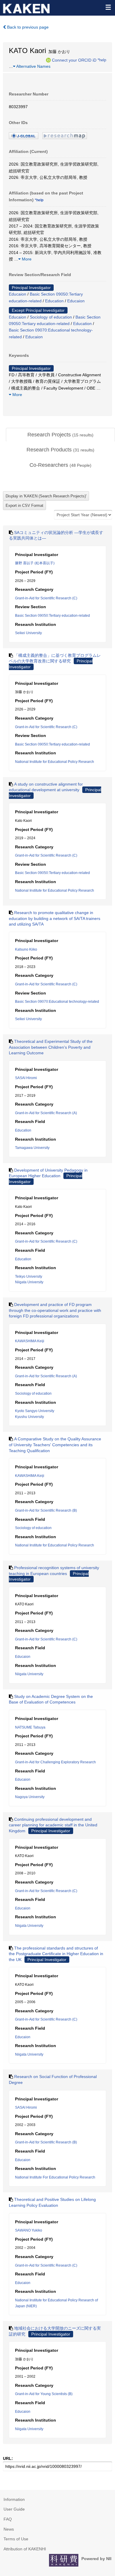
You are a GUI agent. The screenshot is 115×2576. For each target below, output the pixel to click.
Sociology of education (51, 317)
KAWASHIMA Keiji (30, 1341)
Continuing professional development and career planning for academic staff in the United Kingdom (53, 1825)
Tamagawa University (32, 1148)
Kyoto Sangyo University (35, 1411)
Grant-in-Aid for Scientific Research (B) (46, 1510)
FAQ (8, 2519)
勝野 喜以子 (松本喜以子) (35, 563)
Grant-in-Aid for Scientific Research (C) (46, 598)
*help (102, 60)
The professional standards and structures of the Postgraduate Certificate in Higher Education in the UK (56, 1954)
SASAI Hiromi (26, 1078)
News (9, 2529)
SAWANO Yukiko (29, 2230)
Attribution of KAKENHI (25, 2549)
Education (54, 301)
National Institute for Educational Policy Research (55, 762)
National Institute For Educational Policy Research (55, 2177)
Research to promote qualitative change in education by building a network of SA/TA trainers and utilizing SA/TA (55, 918)
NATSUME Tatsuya (30, 1727)
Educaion (18, 294)
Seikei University (28, 633)
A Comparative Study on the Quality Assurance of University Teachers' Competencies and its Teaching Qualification (55, 1445)
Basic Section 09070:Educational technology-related (57, 1002)
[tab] (60, 435)
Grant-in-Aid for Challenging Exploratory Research (55, 1762)
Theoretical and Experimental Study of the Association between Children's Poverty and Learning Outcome (51, 1047)
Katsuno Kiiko (26, 949)
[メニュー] (108, 7)
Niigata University (29, 1282)
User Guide (14, 2509)
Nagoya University (30, 1797)
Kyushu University (29, 1417)
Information (14, 2499)
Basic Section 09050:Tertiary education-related (52, 616)
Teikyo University (29, 1277)
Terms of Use (16, 2539)
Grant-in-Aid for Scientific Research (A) (46, 1113)
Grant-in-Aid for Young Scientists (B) (44, 2394)
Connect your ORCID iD (74, 60)
